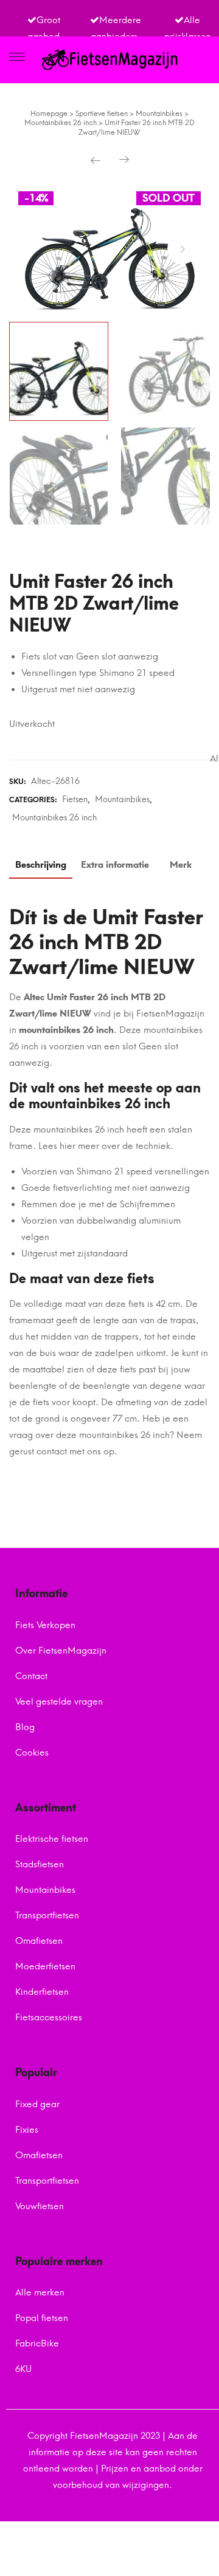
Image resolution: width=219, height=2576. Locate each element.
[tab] (41, 868)
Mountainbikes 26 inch (54, 818)
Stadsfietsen (40, 1864)
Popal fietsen (42, 2318)
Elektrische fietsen (52, 1839)
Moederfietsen (45, 1966)
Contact (31, 1676)
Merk (181, 865)
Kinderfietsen (42, 1992)
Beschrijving (41, 865)
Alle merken (40, 2292)
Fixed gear (37, 2104)
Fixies (27, 2130)
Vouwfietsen (40, 2206)
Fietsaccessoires (49, 2017)
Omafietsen (39, 1941)
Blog (25, 1727)
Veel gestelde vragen (59, 1702)
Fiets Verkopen (45, 1625)
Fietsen (75, 799)
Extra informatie (115, 865)
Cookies (32, 1753)
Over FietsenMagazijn (61, 1651)
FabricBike (37, 2343)
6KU (23, 2369)
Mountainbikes (122, 799)
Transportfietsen (47, 1915)
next (182, 249)
